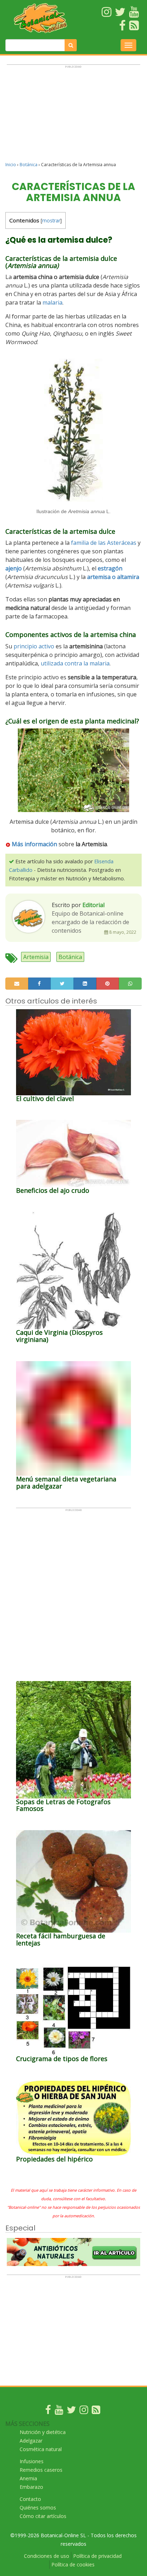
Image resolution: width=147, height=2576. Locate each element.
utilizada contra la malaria (75, 663)
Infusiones (32, 2461)
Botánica (29, 165)
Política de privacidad (97, 2556)
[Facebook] (48, 2411)
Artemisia (36, 957)
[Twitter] (71, 2411)
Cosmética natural (41, 2449)
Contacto (30, 2499)
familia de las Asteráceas (104, 543)
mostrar (51, 220)
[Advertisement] (73, 116)
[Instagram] (84, 2411)
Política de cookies (73, 2564)
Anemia (28, 2478)
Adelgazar (31, 2441)
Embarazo (31, 2487)
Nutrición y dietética (43, 2432)
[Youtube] (59, 2411)
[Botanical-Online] (41, 18)
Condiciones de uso (47, 2556)
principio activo (34, 646)
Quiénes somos (38, 2507)
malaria (52, 302)
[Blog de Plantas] (96, 2411)
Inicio (11, 165)
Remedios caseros (41, 2470)
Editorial (93, 905)
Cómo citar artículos (43, 2516)
